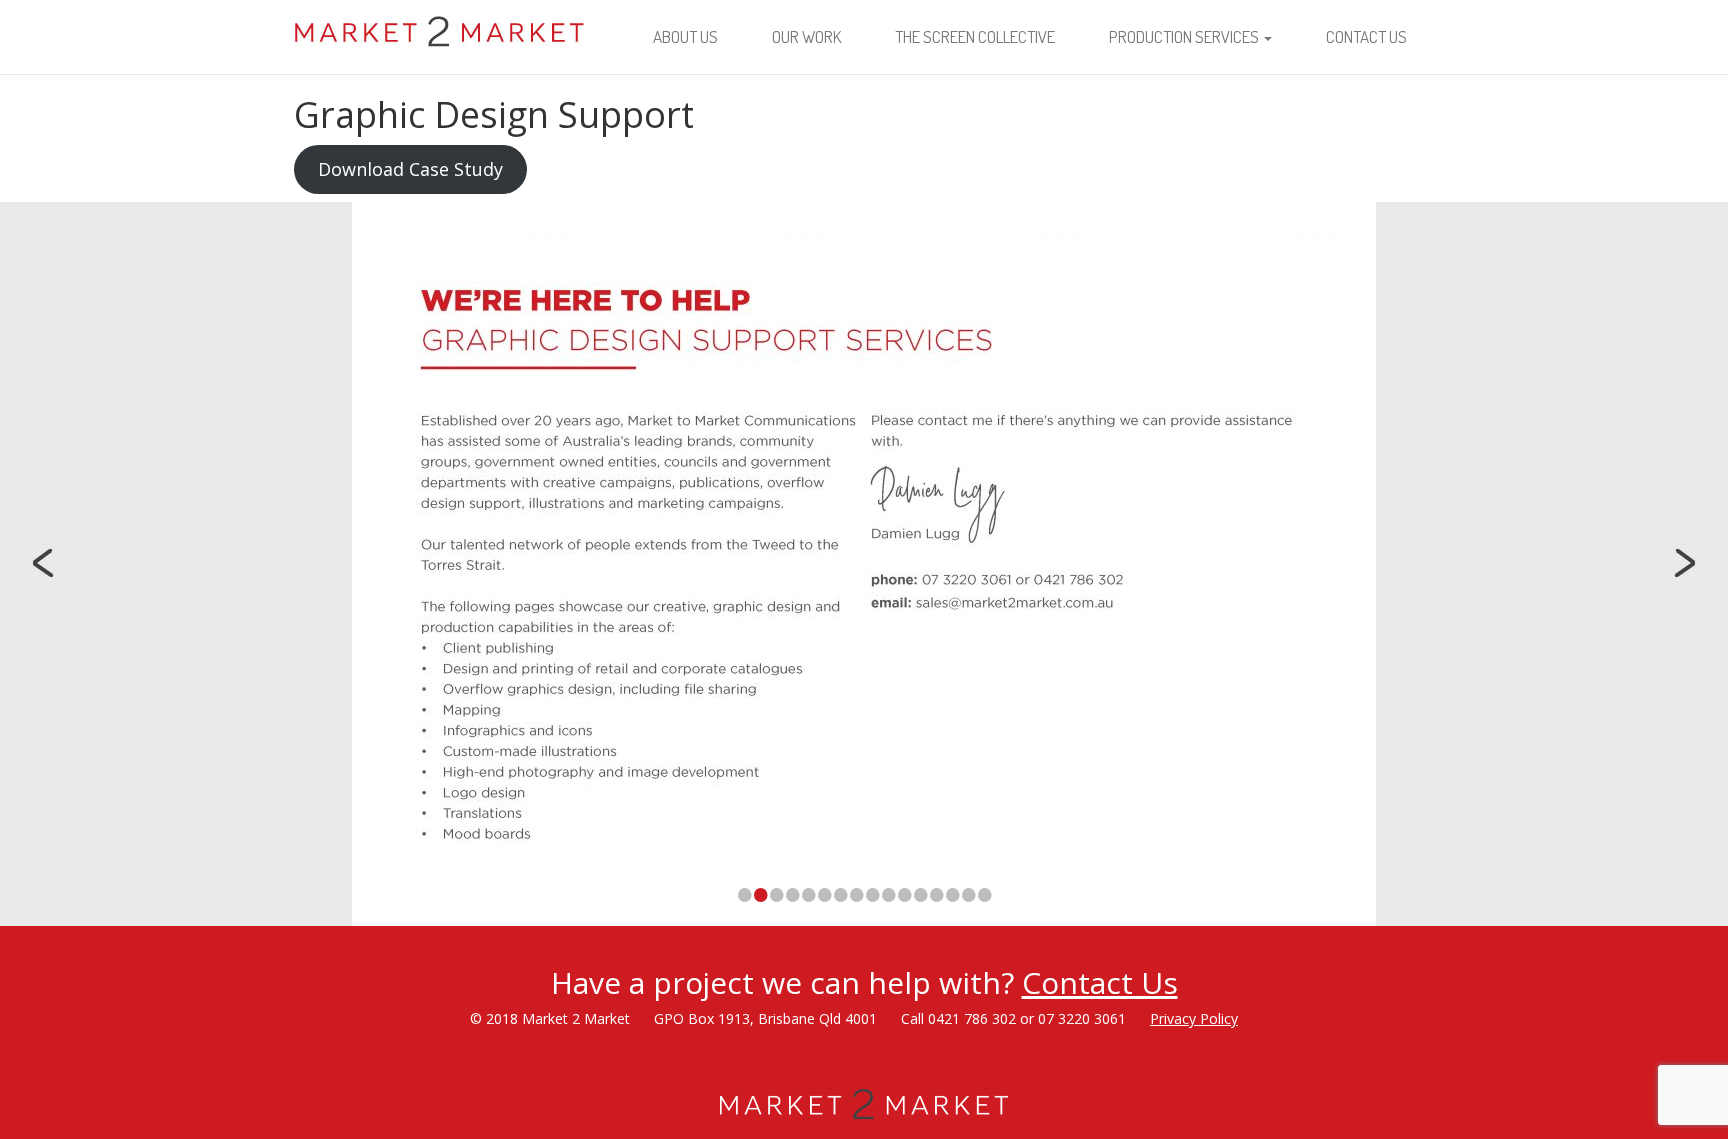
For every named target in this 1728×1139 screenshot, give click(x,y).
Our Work (806, 36)
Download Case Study (410, 169)
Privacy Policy (1194, 1018)
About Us (685, 36)
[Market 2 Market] (440, 25)
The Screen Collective (975, 36)
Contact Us (1366, 36)
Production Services (1185, 36)
